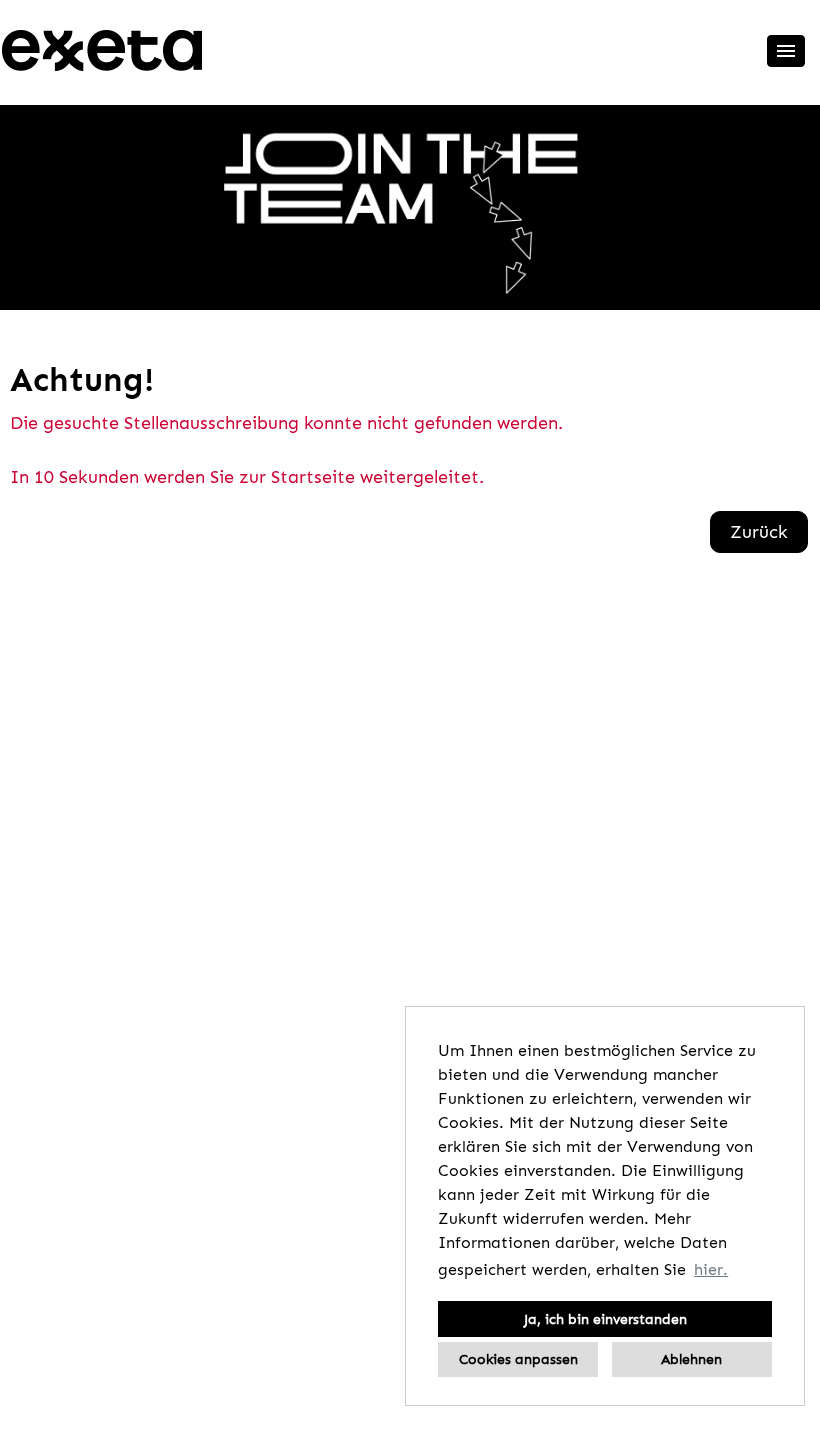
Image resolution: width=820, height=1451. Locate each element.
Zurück (759, 532)
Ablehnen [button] (691, 1359)
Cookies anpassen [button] (518, 1359)
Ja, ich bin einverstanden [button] (605, 1319)
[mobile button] (786, 51)
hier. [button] (711, 1269)
